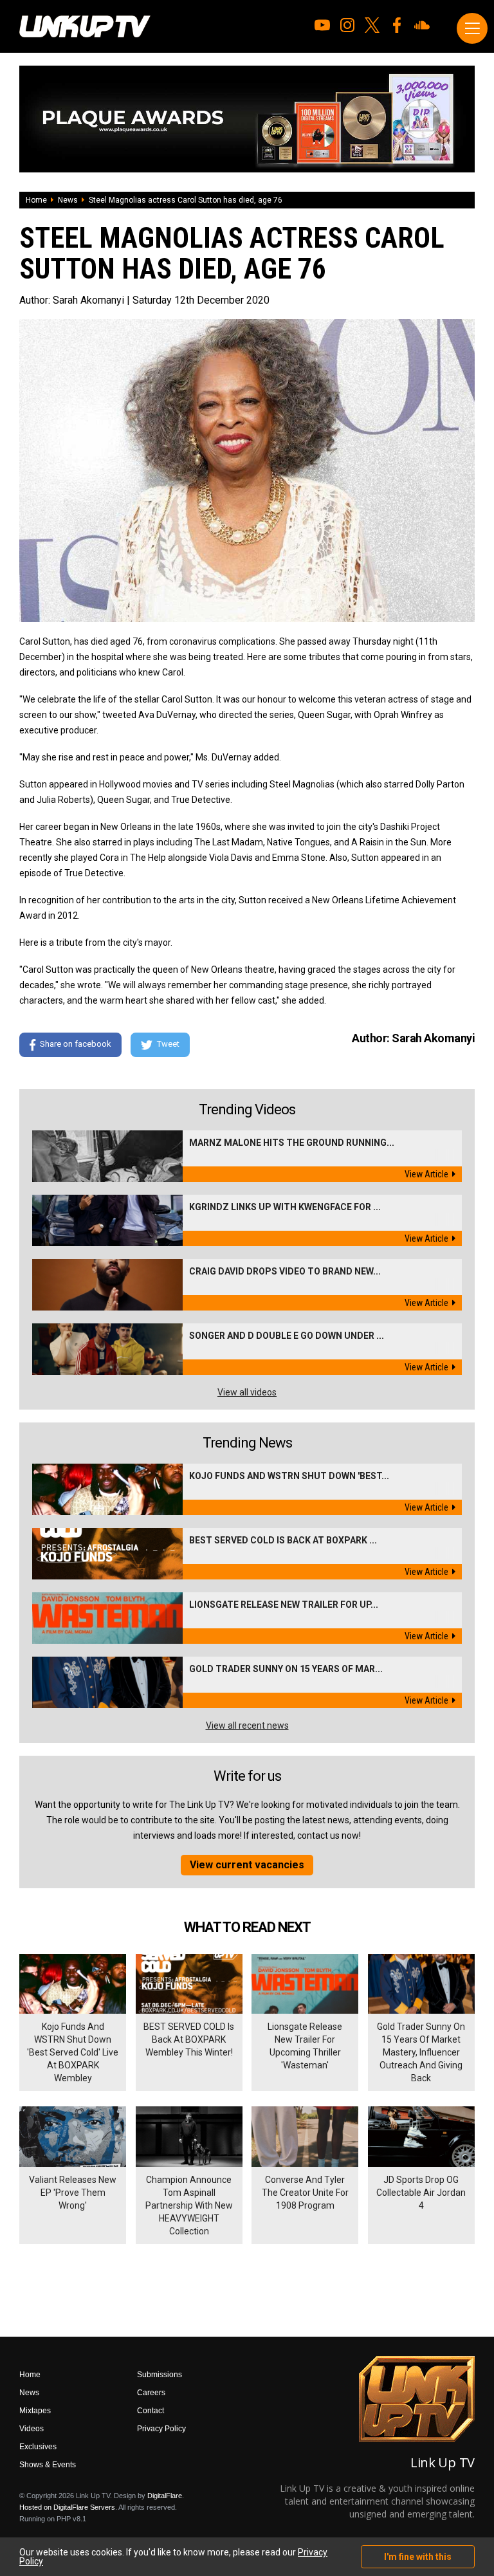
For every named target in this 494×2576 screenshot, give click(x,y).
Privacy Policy (161, 2429)
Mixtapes (35, 2411)
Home (36, 200)
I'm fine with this (418, 2557)
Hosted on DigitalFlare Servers (67, 2507)
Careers (151, 2393)
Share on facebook (76, 1044)
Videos (32, 2429)
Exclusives (38, 2447)
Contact (151, 2411)
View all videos (247, 1392)
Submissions (160, 2375)
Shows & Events (48, 2465)
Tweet (168, 1044)
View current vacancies (247, 1865)
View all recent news (247, 1725)
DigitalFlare (165, 2496)
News (68, 200)
